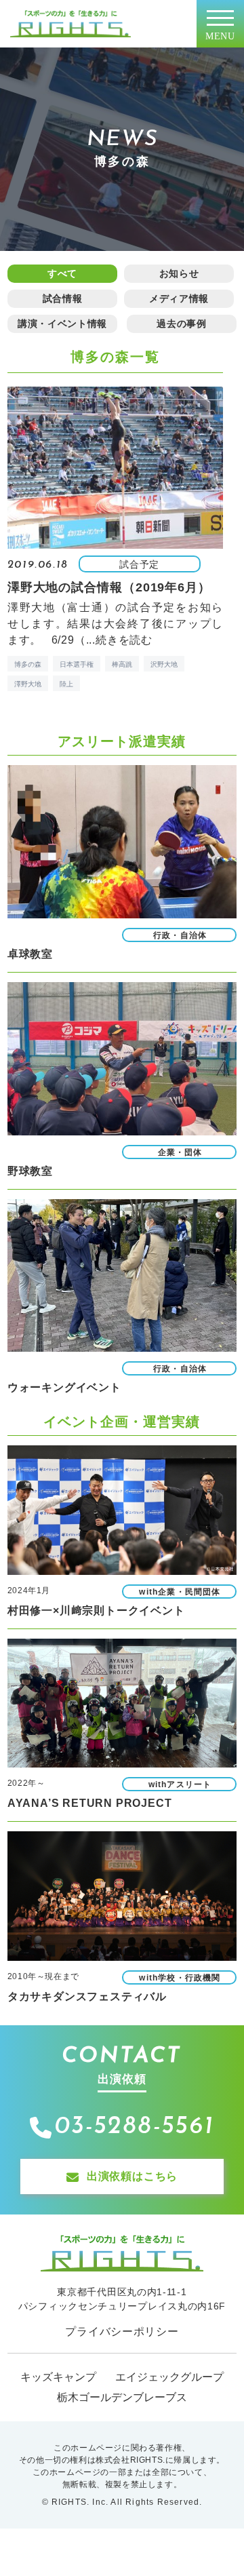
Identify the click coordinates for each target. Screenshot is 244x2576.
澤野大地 (28, 684)
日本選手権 (77, 664)
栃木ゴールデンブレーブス (122, 2397)
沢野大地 (164, 664)
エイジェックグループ (169, 2377)
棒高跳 (122, 664)
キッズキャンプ (58, 2377)
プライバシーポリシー (122, 2331)
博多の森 (28, 664)
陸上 (66, 684)
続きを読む (124, 640)
